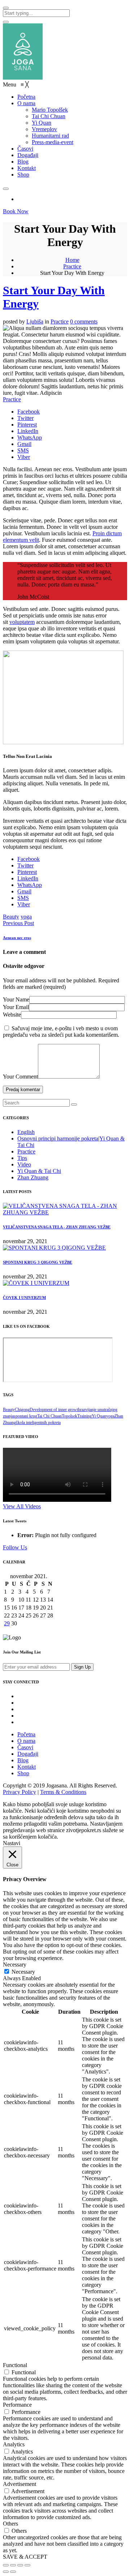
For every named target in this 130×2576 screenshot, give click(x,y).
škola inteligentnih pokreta (38, 1423)
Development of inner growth (55, 1410)
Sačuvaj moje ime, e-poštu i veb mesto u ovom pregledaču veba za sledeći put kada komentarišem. (61, 1032)
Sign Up (82, 1667)
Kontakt (27, 1767)
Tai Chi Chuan (49, 1416)
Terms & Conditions (63, 1792)
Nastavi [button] (12, 1843)
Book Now (16, 211)
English (26, 1132)
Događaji (28, 1754)
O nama (26, 1741)
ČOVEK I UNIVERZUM (24, 1298)
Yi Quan (99, 1416)
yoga (26, 917)
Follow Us (15, 1547)
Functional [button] (15, 2365)
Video (24, 1164)
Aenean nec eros (17, 938)
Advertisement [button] (19, 2484)
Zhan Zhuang (33, 1177)
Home (72, 260)
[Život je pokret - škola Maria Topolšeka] (23, 78)
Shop (23, 1773)
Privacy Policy (19, 1792)
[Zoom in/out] (27, 2565)
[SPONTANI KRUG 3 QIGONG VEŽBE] (54, 1248)
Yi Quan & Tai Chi (39, 1171)
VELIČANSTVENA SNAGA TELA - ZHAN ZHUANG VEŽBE (57, 1227)
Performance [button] (17, 2405)
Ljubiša (35, 322)
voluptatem (22, 622)
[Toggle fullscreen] (20, 2565)
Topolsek (70, 1416)
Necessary (23, 1972)
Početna (26, 1734)
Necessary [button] (15, 1965)
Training (84, 1416)
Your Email (16, 1007)
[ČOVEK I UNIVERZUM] (36, 1283)
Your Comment (20, 1077)
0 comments (84, 322)
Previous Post (18, 923)
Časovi (25, 1747)
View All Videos (22, 1506)
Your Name (16, 999)
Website (12, 1015)
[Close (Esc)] (6, 2565)
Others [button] (10, 2524)
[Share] (13, 2565)
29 (7, 1623)
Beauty (11, 917)
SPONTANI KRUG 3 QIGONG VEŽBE (38, 1262)
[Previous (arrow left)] (6, 2572)
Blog (23, 1760)
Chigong (22, 1410)
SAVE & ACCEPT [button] (25, 2557)
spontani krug (25, 1416)
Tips (22, 1158)
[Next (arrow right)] (13, 2572)
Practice (72, 266)
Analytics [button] (14, 2444)
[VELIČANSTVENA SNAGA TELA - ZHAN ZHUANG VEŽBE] (65, 1212)
